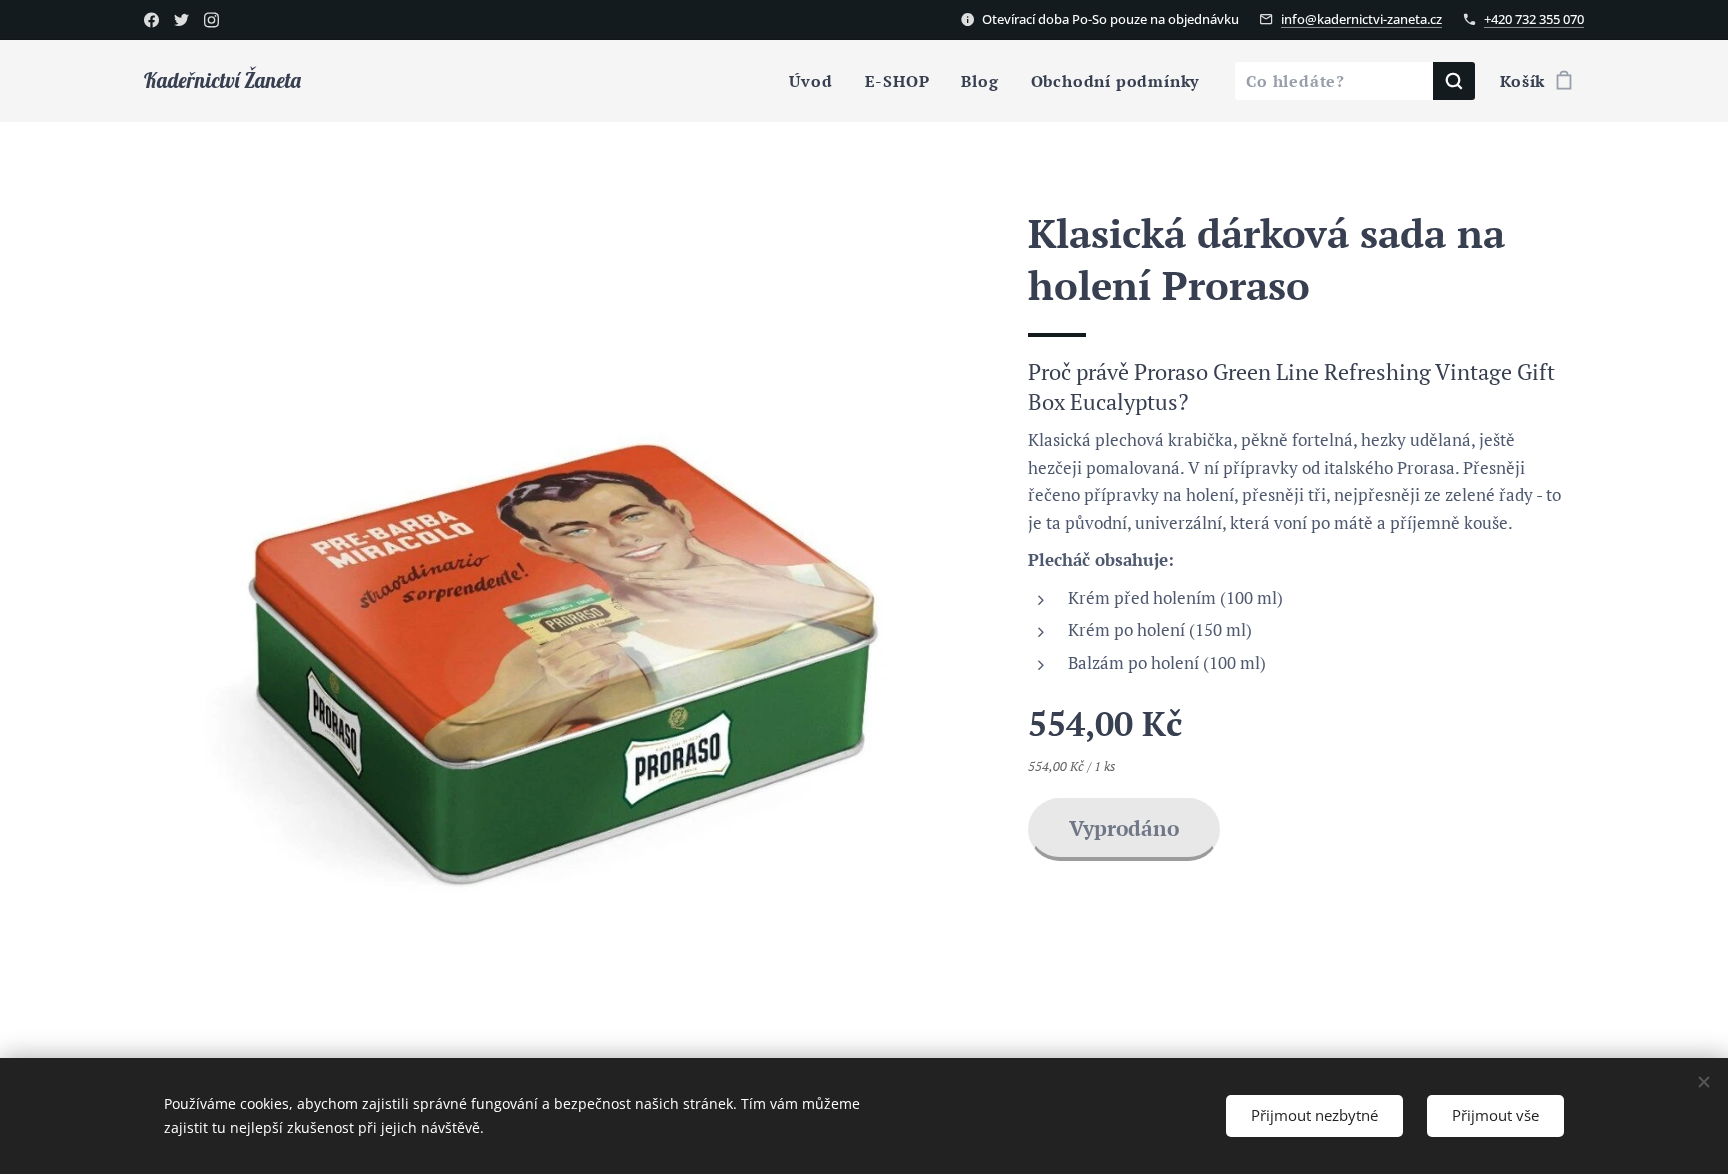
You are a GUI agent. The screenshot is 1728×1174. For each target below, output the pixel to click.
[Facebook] (151, 20)
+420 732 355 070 (1534, 19)
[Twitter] (181, 20)
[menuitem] (816, 81)
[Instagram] (211, 20)
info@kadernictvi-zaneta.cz (1361, 19)
